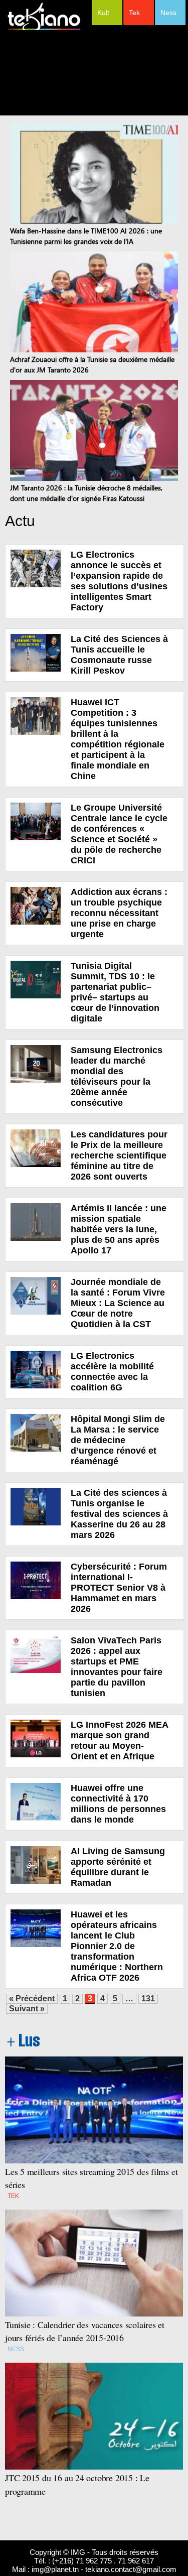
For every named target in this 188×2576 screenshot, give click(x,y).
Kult (103, 13)
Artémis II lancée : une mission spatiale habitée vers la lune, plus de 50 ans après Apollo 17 (119, 1229)
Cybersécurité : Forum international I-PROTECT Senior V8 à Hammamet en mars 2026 (119, 1588)
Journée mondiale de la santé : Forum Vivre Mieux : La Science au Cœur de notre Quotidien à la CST (118, 1303)
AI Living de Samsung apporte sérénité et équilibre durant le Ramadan (118, 1867)
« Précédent (32, 1999)
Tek (134, 13)
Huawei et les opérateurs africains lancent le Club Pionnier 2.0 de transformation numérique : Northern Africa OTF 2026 (117, 1946)
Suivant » (27, 2009)
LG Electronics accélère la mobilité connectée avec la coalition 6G (112, 1372)
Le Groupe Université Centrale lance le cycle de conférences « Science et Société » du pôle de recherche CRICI (119, 834)
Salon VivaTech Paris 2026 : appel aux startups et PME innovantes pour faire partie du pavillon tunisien (117, 1667)
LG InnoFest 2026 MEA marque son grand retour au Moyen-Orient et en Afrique (119, 1741)
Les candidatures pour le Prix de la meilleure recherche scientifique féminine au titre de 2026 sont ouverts (119, 1155)
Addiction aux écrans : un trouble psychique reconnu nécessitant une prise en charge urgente (119, 913)
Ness (168, 13)
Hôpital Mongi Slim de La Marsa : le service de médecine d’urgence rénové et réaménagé (118, 1440)
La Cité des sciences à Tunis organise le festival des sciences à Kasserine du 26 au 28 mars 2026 (119, 1514)
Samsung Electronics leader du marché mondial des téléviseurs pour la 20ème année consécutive (117, 1076)
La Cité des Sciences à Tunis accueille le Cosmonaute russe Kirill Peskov (119, 655)
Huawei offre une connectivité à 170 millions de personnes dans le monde (118, 1804)
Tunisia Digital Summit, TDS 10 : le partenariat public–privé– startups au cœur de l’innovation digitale (115, 992)
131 (148, 1999)
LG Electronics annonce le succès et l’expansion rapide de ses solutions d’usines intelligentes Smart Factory (119, 581)
